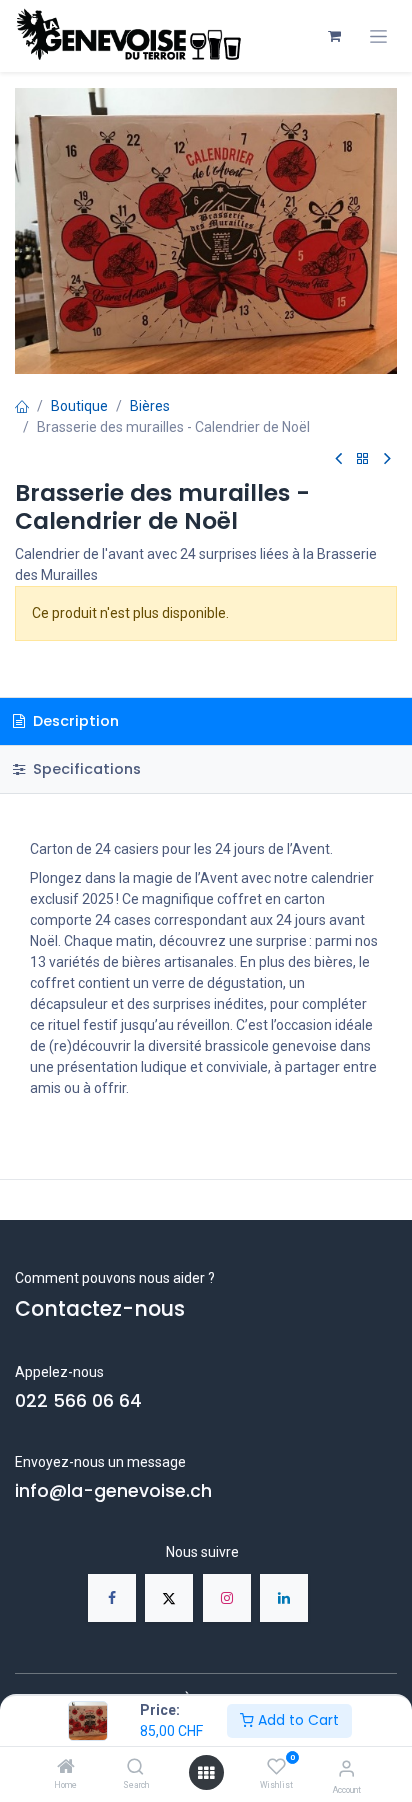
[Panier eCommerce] (334, 36)
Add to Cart (296, 1720)
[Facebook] (112, 1598)
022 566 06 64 (78, 1401)
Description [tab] (74, 721)
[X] (169, 1598)
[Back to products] (363, 459)
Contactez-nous (100, 1309)
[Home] (66, 1768)
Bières (150, 406)
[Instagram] (227, 1598)
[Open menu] (206, 1773)
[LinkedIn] (284, 1598)
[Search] (135, 1768)
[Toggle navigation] (378, 36)
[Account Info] (346, 1768)
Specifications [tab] (85, 769)
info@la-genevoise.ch (113, 1491)
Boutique (79, 406)
